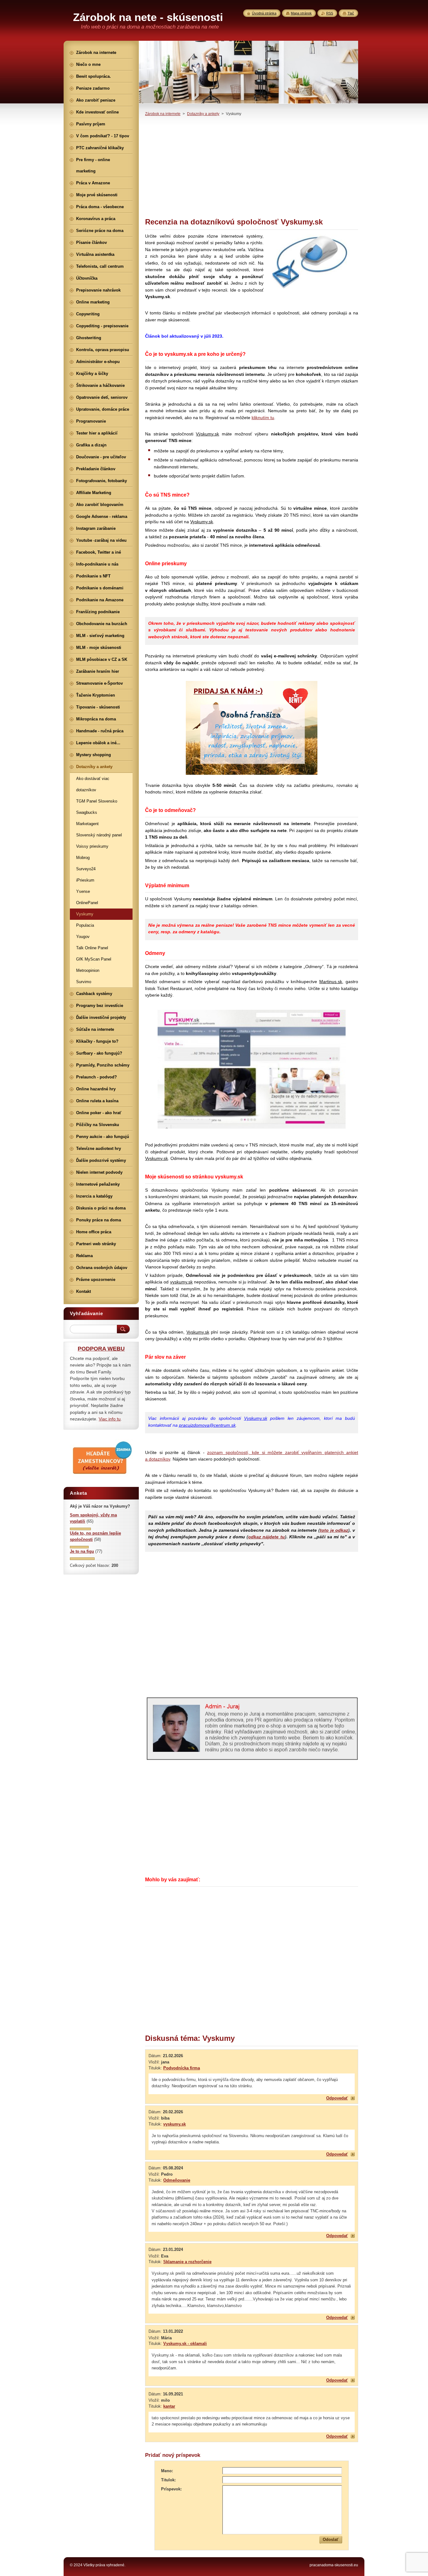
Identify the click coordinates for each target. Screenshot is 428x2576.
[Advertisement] (252, 167)
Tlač (351, 13)
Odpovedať (337, 2098)
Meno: (167, 2471)
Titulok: (168, 2480)
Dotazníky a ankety (203, 114)
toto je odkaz (334, 1530)
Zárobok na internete (163, 114)
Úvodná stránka (264, 13)
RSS (330, 13)
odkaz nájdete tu (266, 1537)
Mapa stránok (301, 13)
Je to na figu (82, 1551)
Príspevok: (171, 2489)
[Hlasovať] (80, 1529)
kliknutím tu (263, 418)
